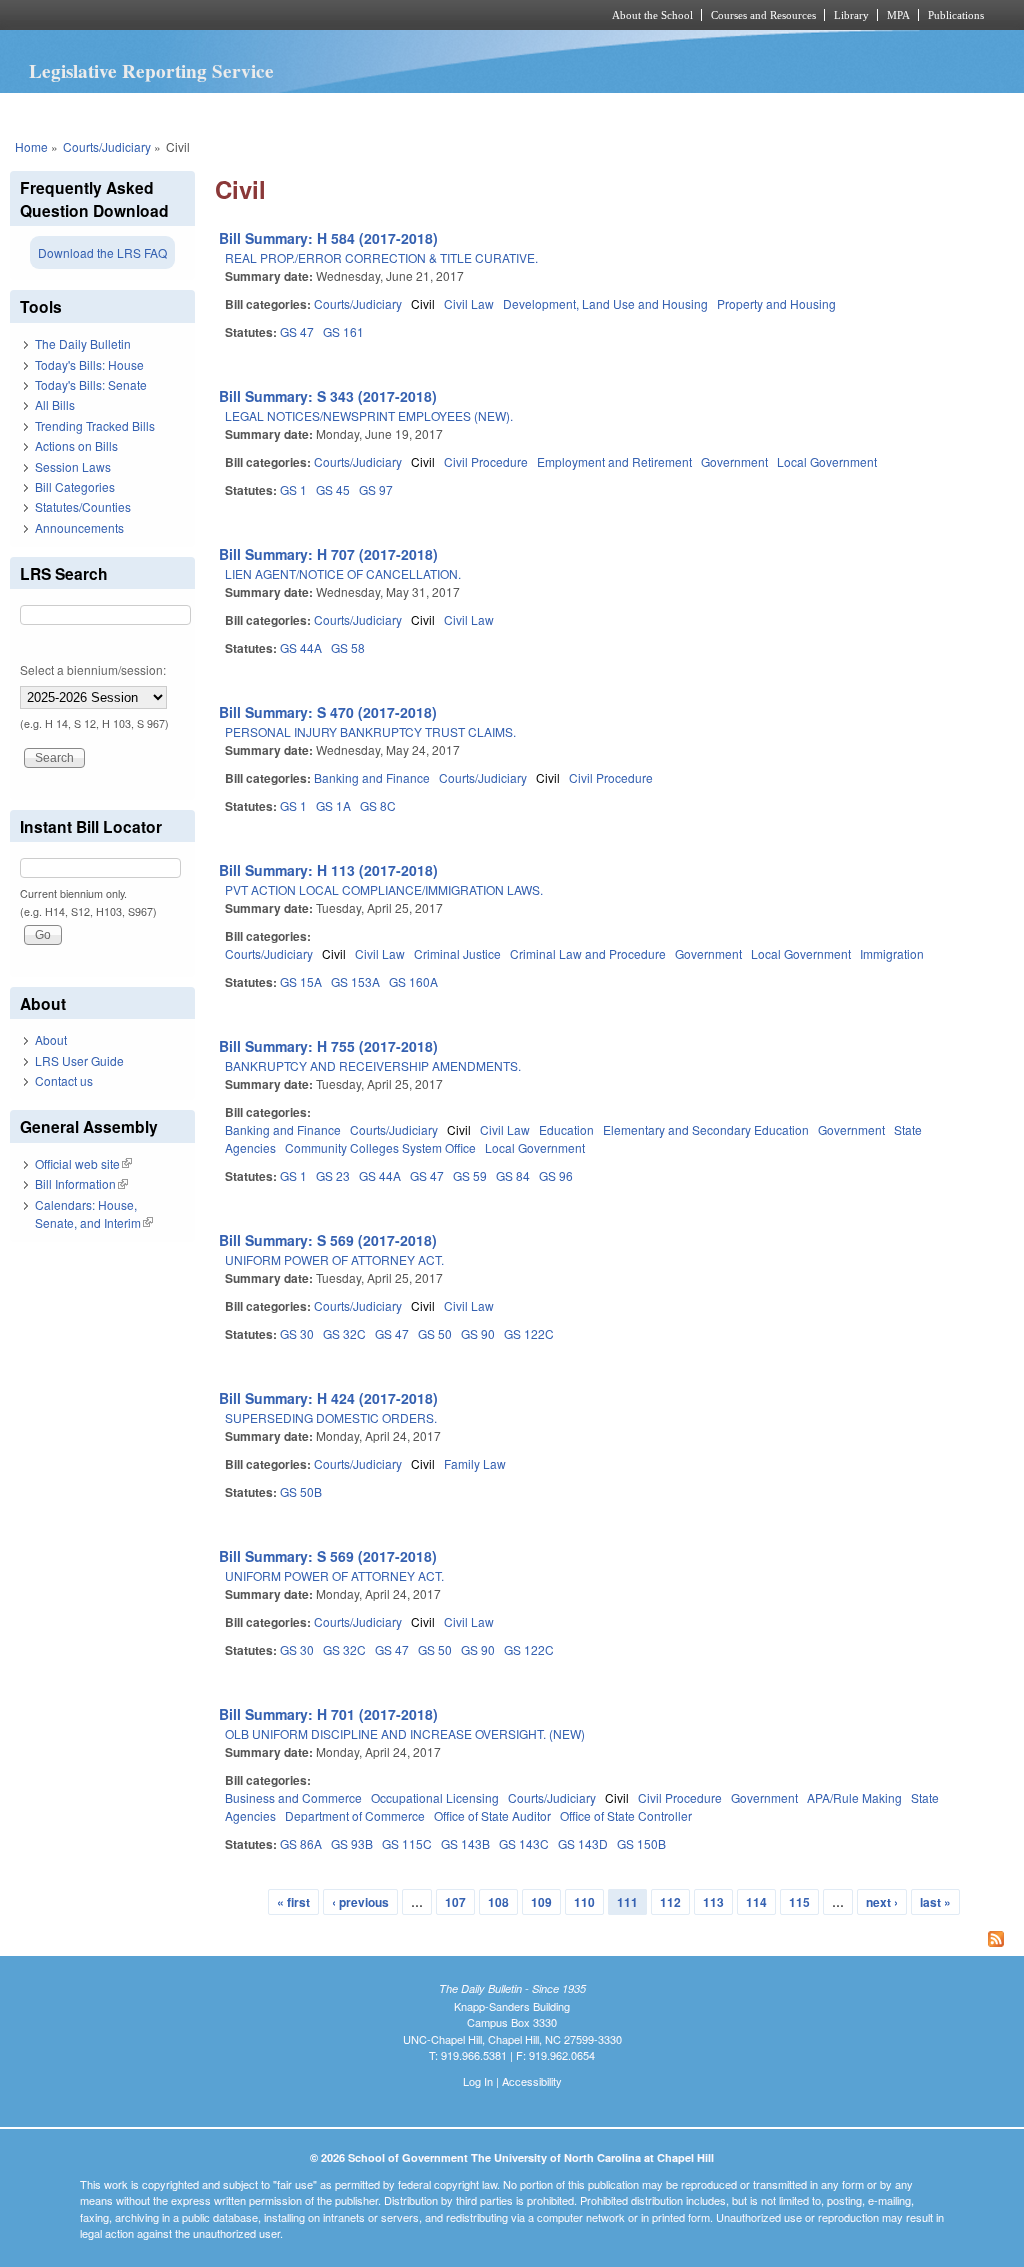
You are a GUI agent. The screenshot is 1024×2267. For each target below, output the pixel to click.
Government (734, 461)
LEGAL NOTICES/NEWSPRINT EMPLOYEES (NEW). (369, 415)
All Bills (55, 404)
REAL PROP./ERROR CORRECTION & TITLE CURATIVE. (381, 257)
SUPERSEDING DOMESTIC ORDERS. (331, 1417)
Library (851, 15)
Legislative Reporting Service (151, 71)
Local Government (827, 461)
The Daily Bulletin (83, 343)
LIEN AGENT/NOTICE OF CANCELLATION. (343, 573)
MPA (898, 15)
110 (584, 1902)
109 (541, 1902)
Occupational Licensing (435, 1797)
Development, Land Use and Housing (605, 303)
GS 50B (301, 1491)
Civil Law (469, 303)
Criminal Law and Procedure (588, 953)
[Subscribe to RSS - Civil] (614, 1941)
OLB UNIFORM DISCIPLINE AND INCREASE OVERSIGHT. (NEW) (405, 1733)
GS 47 (297, 331)
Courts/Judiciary (107, 146)
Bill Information (81, 1183)
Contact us (64, 1080)
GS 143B (465, 1843)
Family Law (475, 1463)
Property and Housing (776, 303)
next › (882, 1902)
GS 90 (478, 1333)
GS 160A (413, 981)
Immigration (892, 953)
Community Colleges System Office (380, 1147)
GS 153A (355, 981)
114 (756, 1902)
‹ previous (360, 1902)
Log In (478, 2081)
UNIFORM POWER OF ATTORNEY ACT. (334, 1259)
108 (498, 1902)
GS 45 (333, 489)
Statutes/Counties (83, 506)
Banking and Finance (372, 777)
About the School (652, 15)
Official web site (83, 1163)
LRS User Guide (79, 1060)
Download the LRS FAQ (102, 252)
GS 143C (524, 1843)
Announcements (79, 527)
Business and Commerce (293, 1797)
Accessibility (532, 2081)
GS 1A (333, 805)
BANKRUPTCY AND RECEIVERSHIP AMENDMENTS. (373, 1065)
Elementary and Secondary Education (706, 1129)
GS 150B (641, 1843)
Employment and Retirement (614, 461)
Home (31, 146)
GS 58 (348, 647)
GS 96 (556, 1175)
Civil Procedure (486, 461)
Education (566, 1129)
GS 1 (293, 489)
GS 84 (513, 1175)
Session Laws (73, 466)
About (51, 1039)
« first (293, 1902)
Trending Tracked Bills (95, 425)
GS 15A (301, 981)
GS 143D (583, 1843)
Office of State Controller (626, 1815)
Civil (423, 303)
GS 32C (344, 1333)
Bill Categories (75, 486)
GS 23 (333, 1175)
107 (455, 1902)
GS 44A (301, 647)
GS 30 (297, 1333)
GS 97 (376, 489)
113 (713, 1902)
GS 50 (435, 1333)
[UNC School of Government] (247, 15)
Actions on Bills (76, 445)
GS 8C (378, 805)
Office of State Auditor (492, 1815)
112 (670, 1902)
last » (935, 1902)
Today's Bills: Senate (91, 384)
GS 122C (529, 1333)
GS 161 (343, 331)
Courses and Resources (763, 15)
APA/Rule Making (854, 1797)
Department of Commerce (355, 1815)
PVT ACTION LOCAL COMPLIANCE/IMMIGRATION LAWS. (384, 889)
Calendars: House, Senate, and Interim (94, 1213)
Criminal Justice (457, 953)
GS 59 (470, 1175)
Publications (956, 15)
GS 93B (352, 1843)
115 (799, 1902)
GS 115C (407, 1843)
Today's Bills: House (89, 364)
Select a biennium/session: (93, 669)
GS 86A (301, 1843)
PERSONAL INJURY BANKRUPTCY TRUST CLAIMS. (370, 731)
